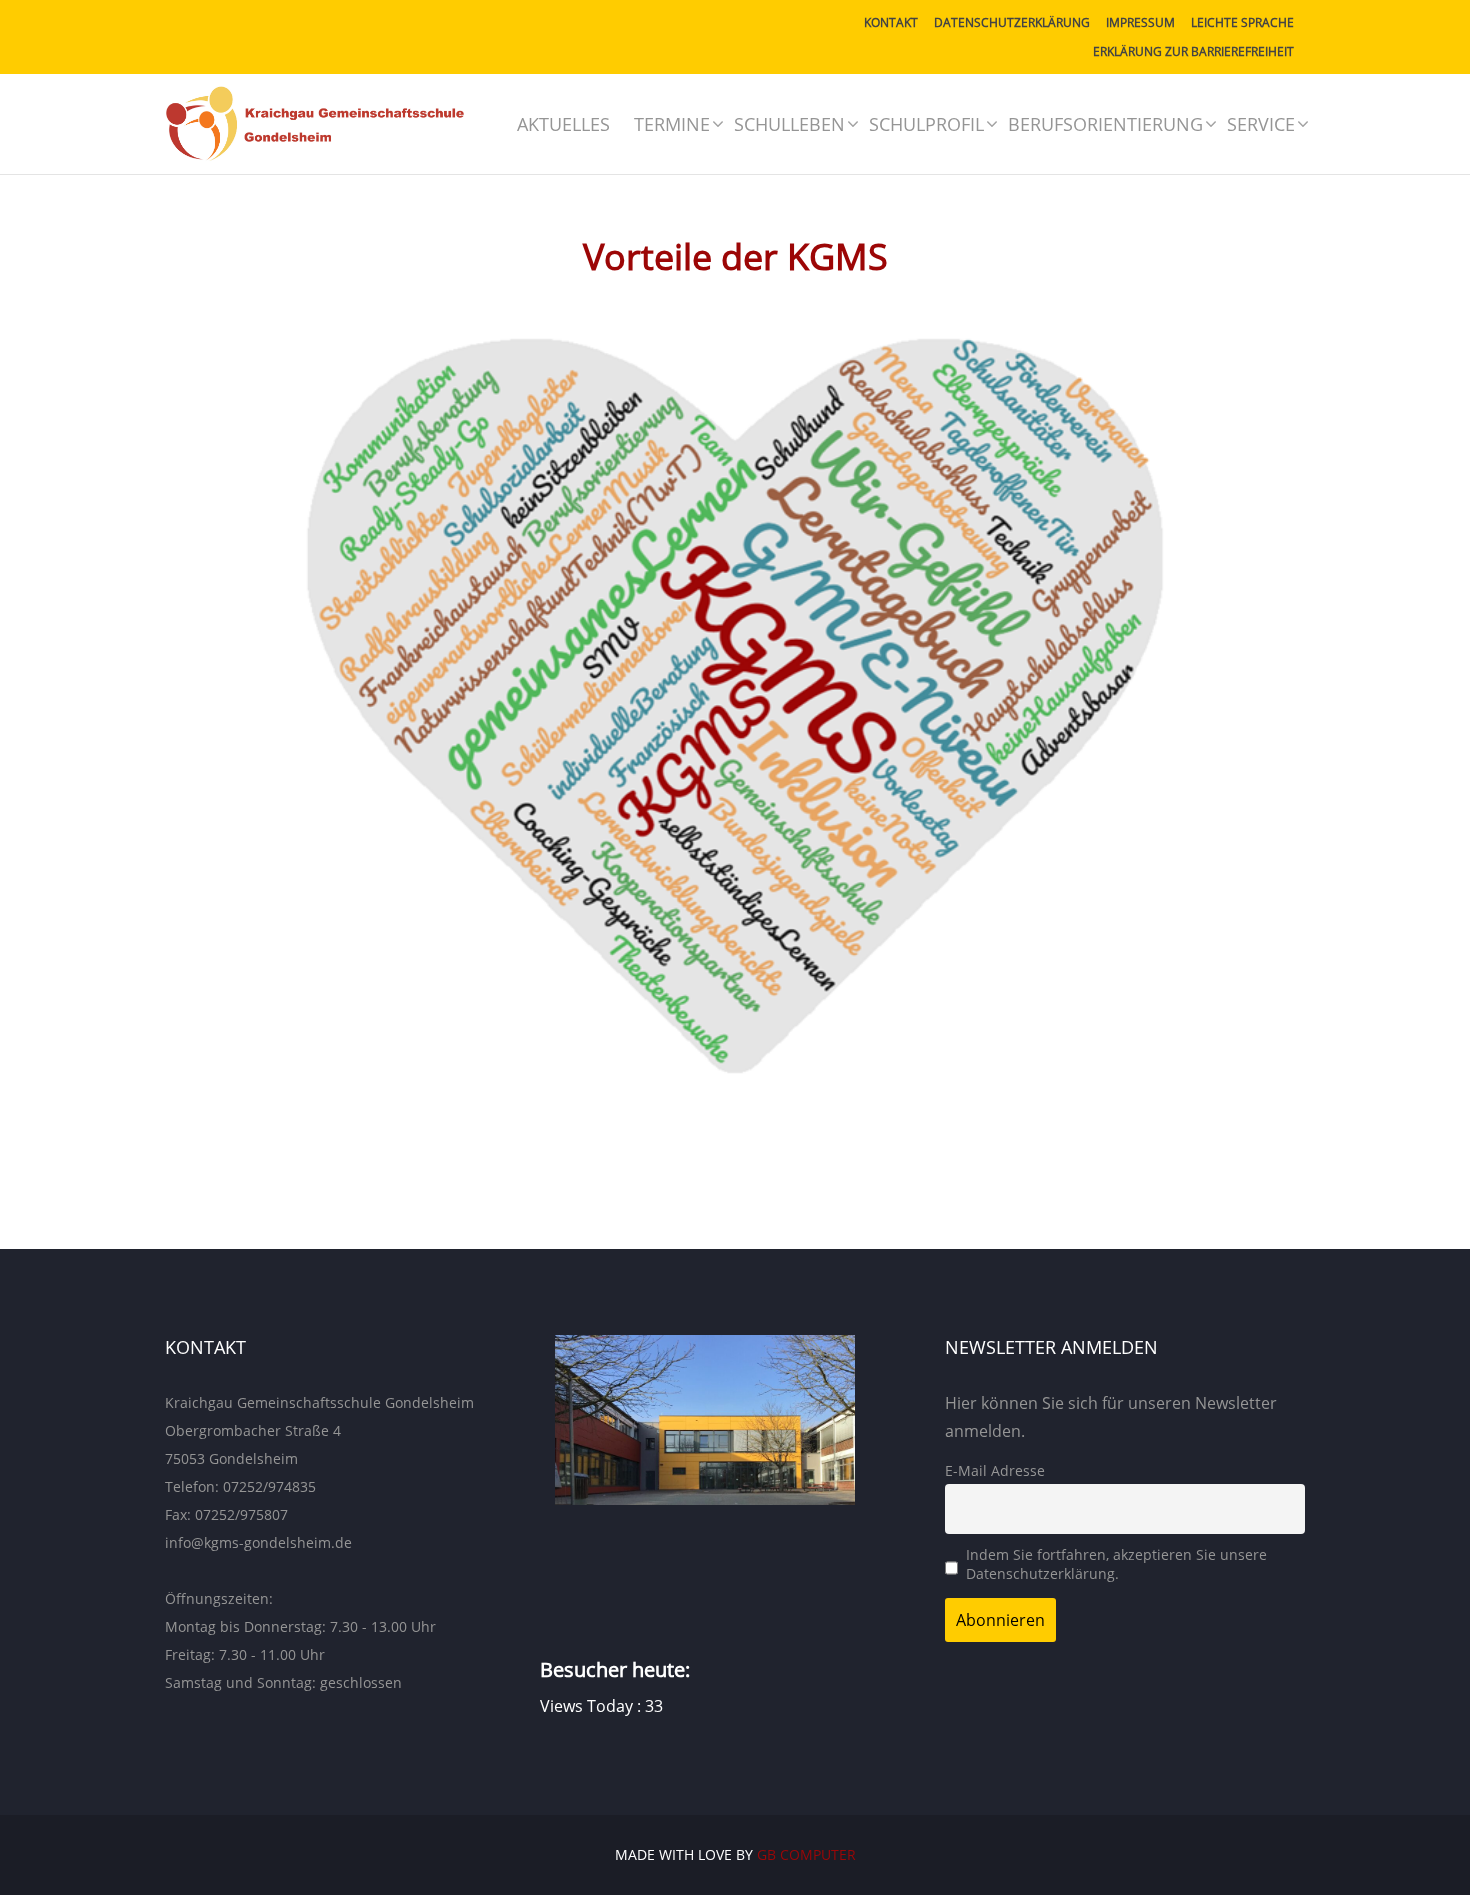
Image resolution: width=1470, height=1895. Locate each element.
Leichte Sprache (1242, 22)
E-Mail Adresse (995, 1470)
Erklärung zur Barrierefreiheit (1193, 51)
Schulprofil (926, 124)
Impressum (1140, 22)
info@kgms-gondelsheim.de (258, 1542)
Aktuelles (563, 124)
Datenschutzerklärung (1012, 22)
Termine (672, 124)
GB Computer (806, 1854)
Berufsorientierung (1105, 124)
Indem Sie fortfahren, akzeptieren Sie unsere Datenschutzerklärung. (1116, 1564)
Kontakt (891, 22)
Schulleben (789, 124)
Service (1261, 124)
